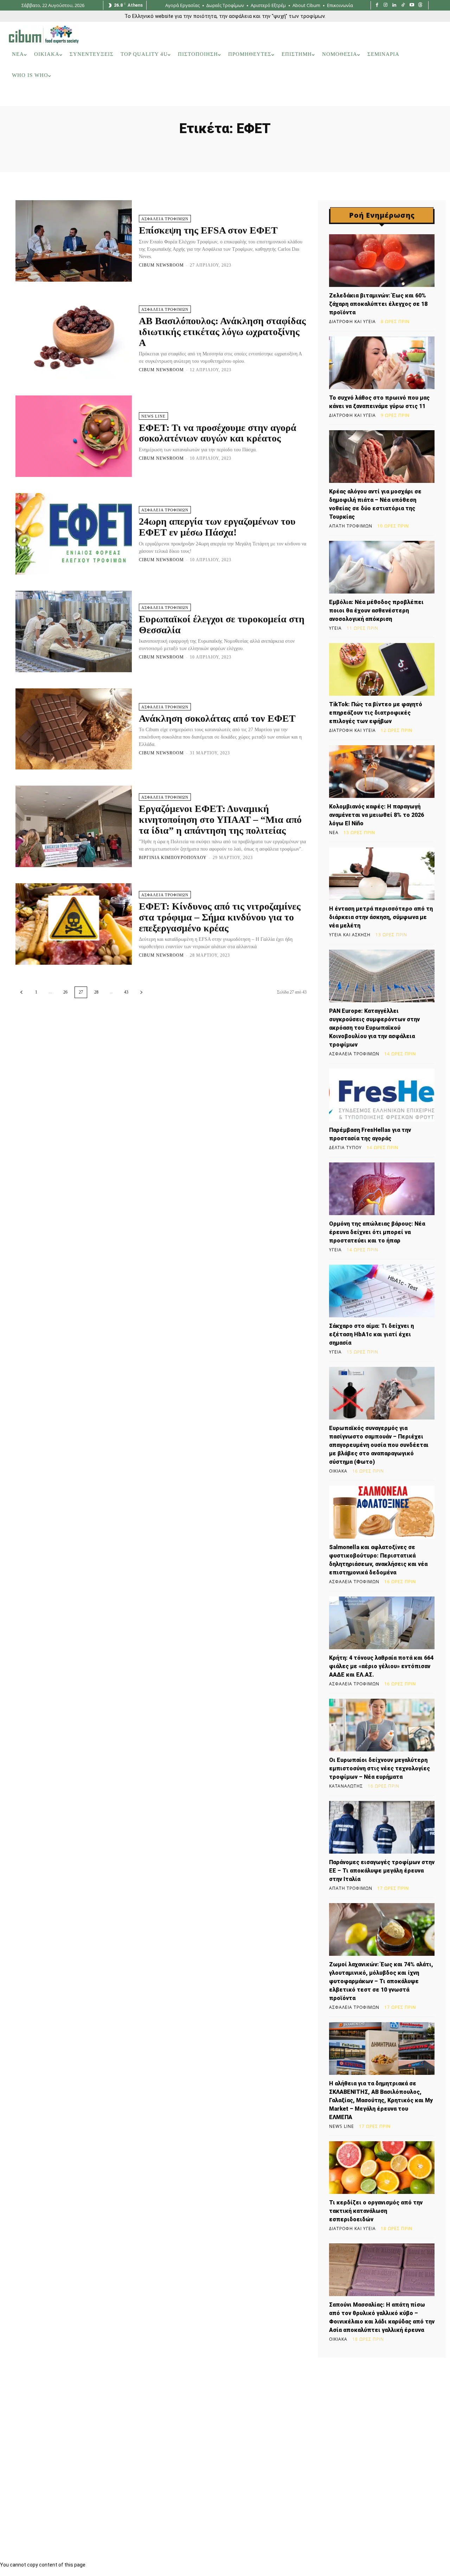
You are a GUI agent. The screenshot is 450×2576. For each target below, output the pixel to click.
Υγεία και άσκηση (350, 935)
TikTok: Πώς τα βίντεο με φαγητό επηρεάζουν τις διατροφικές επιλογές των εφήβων (376, 713)
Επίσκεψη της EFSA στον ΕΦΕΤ (208, 230)
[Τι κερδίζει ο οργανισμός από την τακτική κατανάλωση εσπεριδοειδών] (382, 2168)
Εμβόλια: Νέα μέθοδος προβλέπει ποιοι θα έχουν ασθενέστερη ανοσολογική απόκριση (376, 611)
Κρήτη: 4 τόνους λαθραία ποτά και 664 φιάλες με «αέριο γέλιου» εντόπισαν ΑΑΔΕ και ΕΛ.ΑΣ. (381, 1666)
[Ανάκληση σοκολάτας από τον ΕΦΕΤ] (74, 729)
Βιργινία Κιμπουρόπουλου (173, 858)
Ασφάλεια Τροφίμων (165, 219)
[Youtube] (412, 5)
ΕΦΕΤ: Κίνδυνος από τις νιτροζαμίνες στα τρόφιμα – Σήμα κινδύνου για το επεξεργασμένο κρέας (220, 917)
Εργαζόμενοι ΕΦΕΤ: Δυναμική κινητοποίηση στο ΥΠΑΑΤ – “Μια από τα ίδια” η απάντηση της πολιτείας (220, 820)
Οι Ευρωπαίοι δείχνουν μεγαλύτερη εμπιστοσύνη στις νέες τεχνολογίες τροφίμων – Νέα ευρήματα (380, 1768)
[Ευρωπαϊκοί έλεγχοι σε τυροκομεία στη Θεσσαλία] (74, 631)
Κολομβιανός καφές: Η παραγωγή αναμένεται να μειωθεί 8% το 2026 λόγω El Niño (377, 815)
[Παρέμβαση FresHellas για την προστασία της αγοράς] (382, 1095)
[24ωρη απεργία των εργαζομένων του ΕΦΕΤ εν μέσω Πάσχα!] (74, 534)
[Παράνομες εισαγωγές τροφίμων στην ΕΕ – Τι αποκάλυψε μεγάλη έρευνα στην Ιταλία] (382, 1827)
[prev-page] (21, 992)
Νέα (334, 833)
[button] (432, 97)
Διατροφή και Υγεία (352, 322)
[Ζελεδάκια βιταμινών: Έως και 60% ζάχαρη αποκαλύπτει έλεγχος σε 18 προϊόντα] (382, 261)
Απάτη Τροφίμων (351, 526)
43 (126, 992)
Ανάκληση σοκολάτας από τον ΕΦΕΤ (217, 718)
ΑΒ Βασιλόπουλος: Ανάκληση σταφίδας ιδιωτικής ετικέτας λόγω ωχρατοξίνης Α (222, 332)
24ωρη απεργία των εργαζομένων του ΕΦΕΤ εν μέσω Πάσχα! (217, 527)
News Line (153, 416)
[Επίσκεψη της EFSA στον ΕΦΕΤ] (74, 241)
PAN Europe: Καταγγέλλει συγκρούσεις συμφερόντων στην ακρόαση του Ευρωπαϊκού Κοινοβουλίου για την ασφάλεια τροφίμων (374, 1028)
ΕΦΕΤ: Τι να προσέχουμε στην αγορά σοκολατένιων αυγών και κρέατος (218, 433)
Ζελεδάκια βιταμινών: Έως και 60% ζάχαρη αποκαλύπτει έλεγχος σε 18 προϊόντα (378, 304)
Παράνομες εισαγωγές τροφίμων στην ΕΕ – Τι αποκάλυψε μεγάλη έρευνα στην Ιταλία (382, 1871)
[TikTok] (403, 5)
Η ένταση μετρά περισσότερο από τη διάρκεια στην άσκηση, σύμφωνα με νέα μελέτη (381, 917)
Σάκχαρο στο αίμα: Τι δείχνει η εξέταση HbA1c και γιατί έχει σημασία (371, 1334)
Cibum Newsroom (161, 265)
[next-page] (141, 992)
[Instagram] (386, 5)
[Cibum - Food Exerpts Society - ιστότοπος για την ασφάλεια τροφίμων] (44, 34)
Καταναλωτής (346, 1786)
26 (65, 992)
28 (96, 992)
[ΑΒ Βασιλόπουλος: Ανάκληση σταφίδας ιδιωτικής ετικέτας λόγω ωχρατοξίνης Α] (74, 339)
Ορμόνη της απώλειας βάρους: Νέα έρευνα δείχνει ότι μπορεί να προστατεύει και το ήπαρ (377, 1232)
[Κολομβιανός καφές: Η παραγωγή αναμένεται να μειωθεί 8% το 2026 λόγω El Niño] (382, 772)
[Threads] (420, 5)
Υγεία (335, 628)
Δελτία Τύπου (345, 1148)
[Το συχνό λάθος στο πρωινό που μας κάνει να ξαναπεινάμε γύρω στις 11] (382, 363)
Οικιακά (338, 1471)
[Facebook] (377, 5)
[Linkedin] (394, 5)
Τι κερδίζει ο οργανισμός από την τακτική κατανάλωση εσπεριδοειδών (376, 2211)
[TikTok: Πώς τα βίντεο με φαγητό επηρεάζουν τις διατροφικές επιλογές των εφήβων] (382, 669)
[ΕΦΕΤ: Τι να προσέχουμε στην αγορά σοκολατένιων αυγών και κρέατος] (74, 436)
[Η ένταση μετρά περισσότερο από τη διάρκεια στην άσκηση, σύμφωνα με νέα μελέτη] (382, 874)
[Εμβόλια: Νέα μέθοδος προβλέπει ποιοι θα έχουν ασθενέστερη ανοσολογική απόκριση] (382, 567)
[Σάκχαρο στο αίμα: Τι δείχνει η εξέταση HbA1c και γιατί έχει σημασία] (382, 1291)
